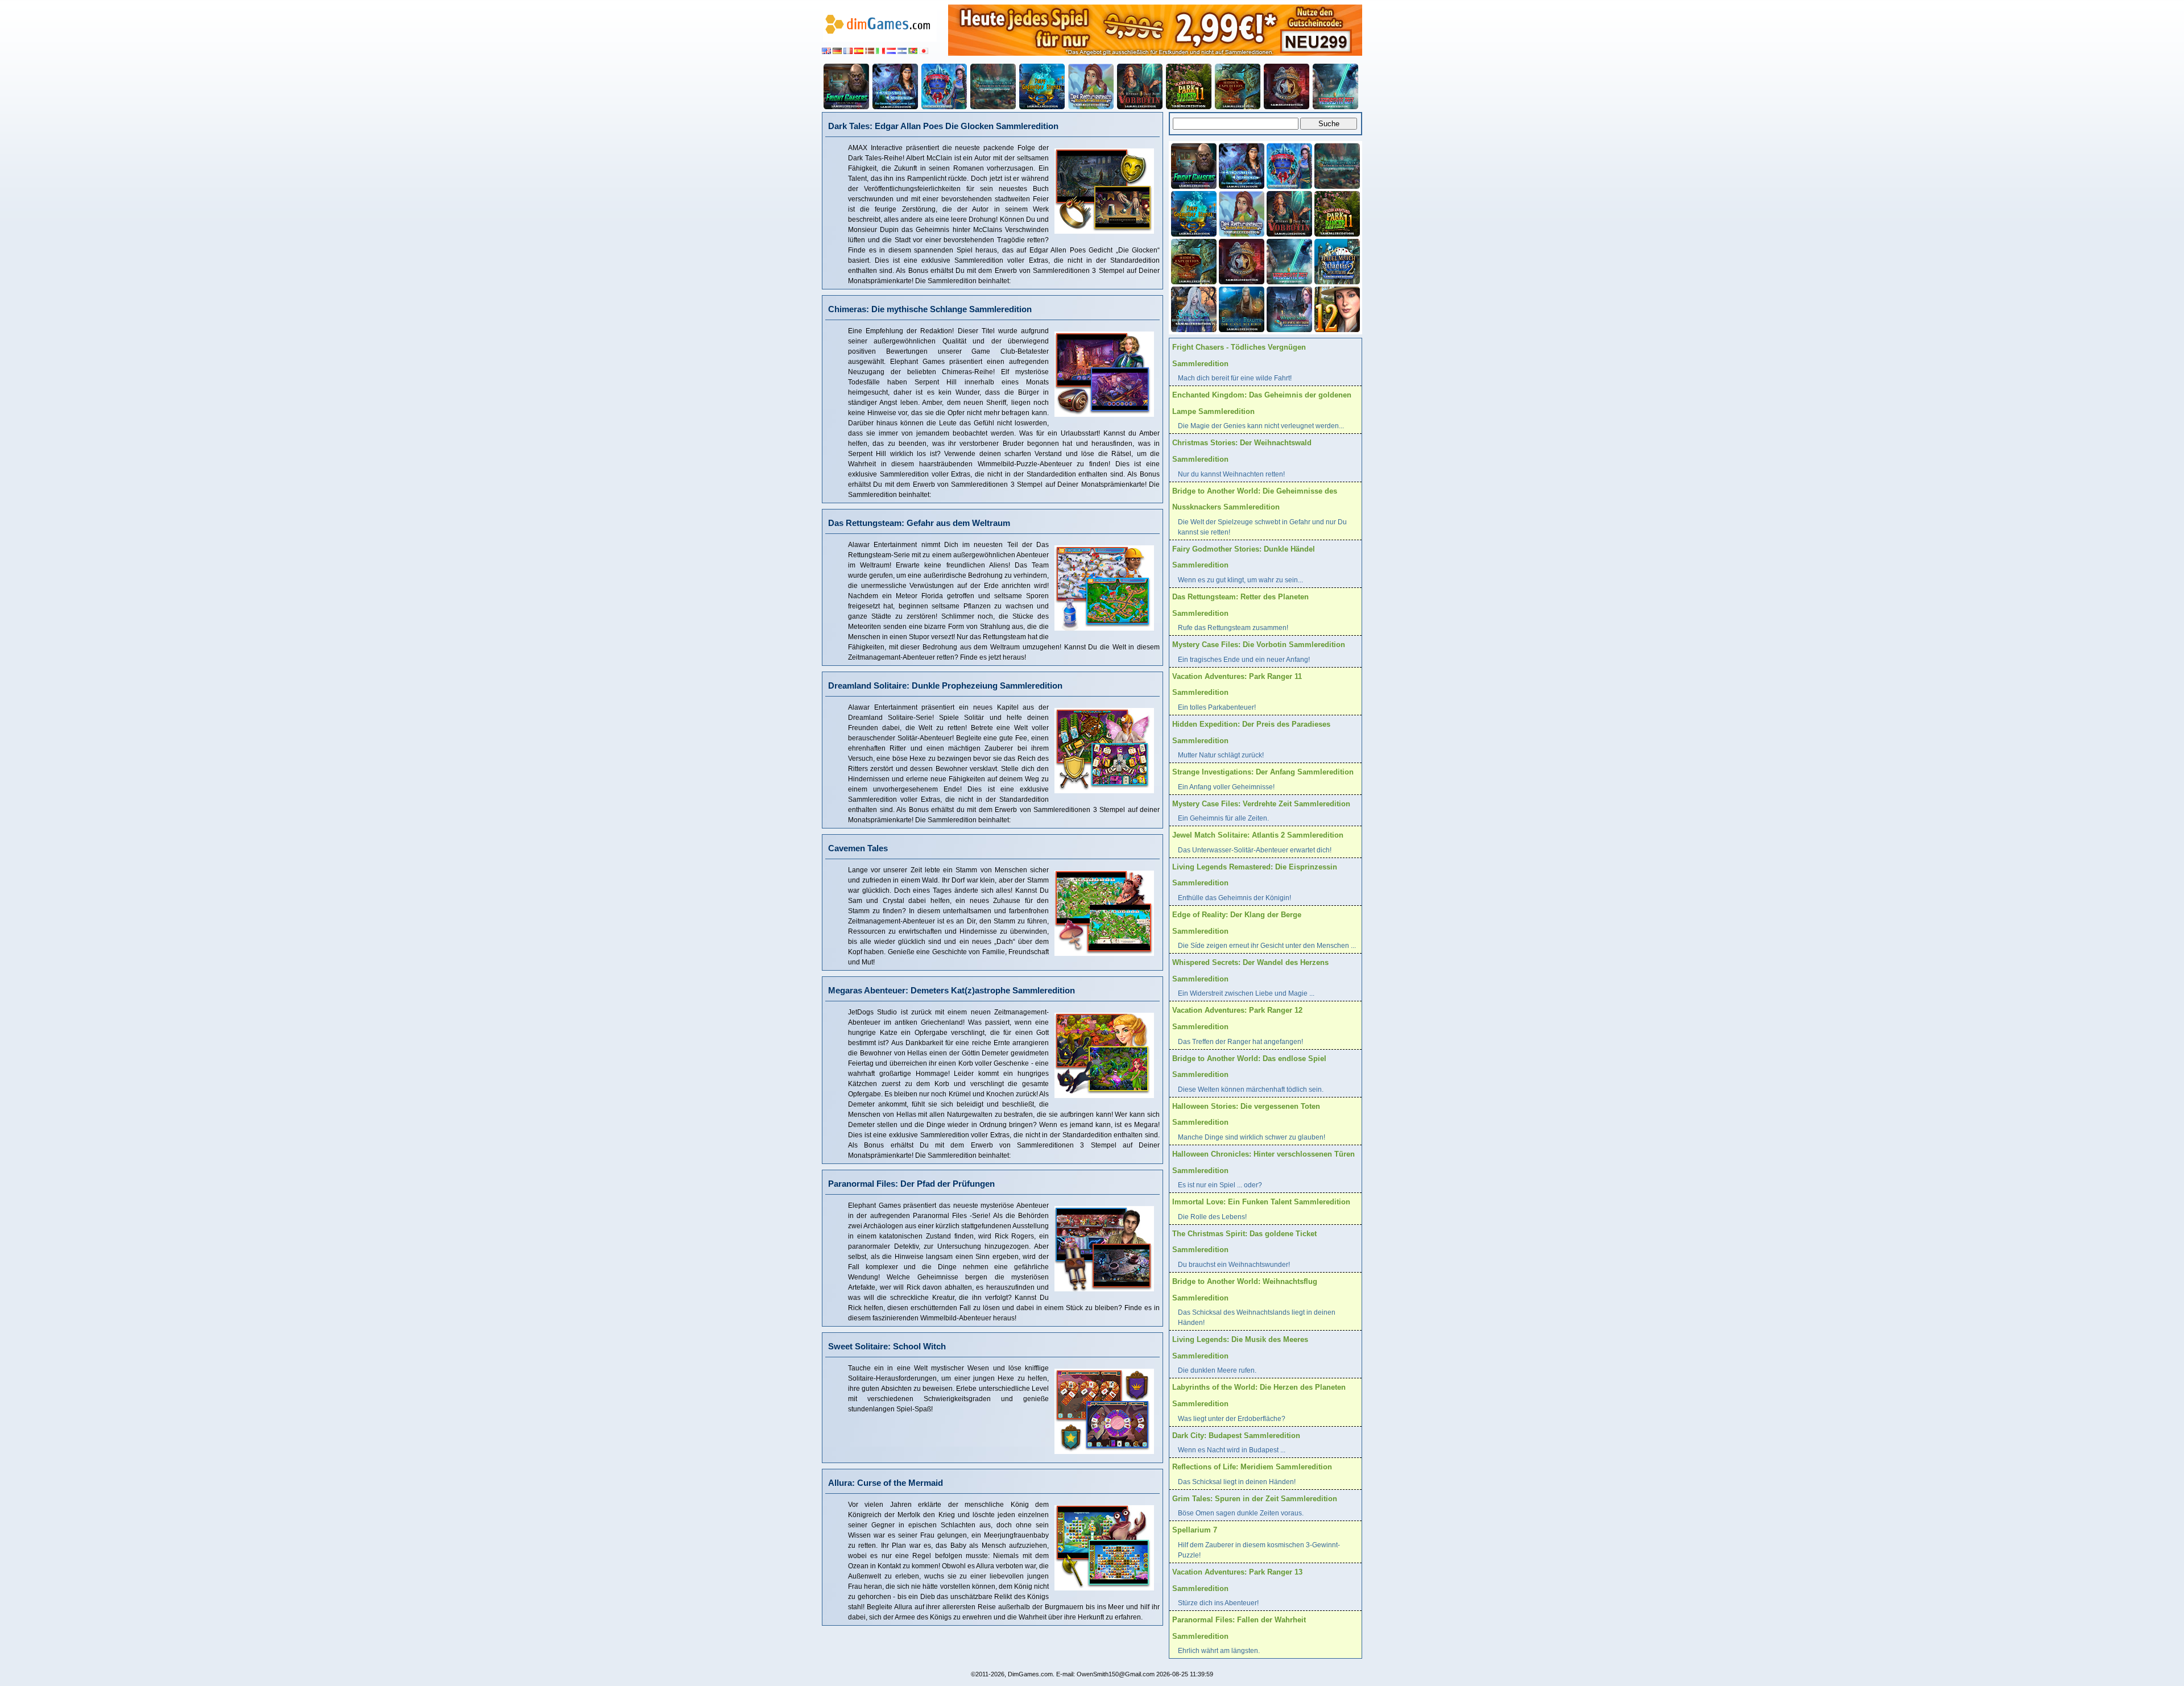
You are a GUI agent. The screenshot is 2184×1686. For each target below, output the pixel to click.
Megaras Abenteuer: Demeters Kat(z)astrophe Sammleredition (952, 990)
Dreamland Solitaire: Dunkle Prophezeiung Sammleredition (945, 685)
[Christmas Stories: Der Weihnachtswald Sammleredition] (944, 86)
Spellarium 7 (1195, 1530)
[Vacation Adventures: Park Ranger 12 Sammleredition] (1336, 308)
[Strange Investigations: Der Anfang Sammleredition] (1287, 86)
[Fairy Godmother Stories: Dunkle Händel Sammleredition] (1042, 86)
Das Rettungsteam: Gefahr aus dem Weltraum (919, 523)
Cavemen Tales (858, 848)
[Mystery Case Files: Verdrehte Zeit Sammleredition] (1335, 86)
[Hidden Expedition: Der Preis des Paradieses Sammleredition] (1238, 86)
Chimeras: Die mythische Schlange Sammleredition (930, 309)
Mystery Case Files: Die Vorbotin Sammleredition (1259, 645)
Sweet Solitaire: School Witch (887, 1346)
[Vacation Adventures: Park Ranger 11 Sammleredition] (1189, 86)
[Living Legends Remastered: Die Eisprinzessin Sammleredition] (1193, 308)
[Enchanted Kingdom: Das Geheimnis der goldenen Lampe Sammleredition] (895, 86)
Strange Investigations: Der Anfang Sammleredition (1263, 772)
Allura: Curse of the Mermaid (886, 1483)
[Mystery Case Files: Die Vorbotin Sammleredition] (1140, 86)
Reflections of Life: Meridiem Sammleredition (1252, 1467)
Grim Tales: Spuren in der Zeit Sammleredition (1255, 1499)
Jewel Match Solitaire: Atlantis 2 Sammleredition (1258, 835)
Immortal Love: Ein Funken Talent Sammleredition (1261, 1202)
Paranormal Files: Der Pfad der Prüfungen (911, 1184)
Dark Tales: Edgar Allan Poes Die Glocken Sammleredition (943, 126)
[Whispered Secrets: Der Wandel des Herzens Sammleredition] (1288, 308)
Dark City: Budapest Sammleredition (1236, 1436)
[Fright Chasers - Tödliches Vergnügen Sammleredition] (846, 86)
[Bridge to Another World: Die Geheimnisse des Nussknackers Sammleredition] (993, 86)
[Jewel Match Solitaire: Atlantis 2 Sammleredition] (1336, 260)
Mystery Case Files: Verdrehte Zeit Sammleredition (1261, 804)
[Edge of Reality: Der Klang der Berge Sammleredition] (1240, 308)
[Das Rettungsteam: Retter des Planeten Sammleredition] (1091, 86)
